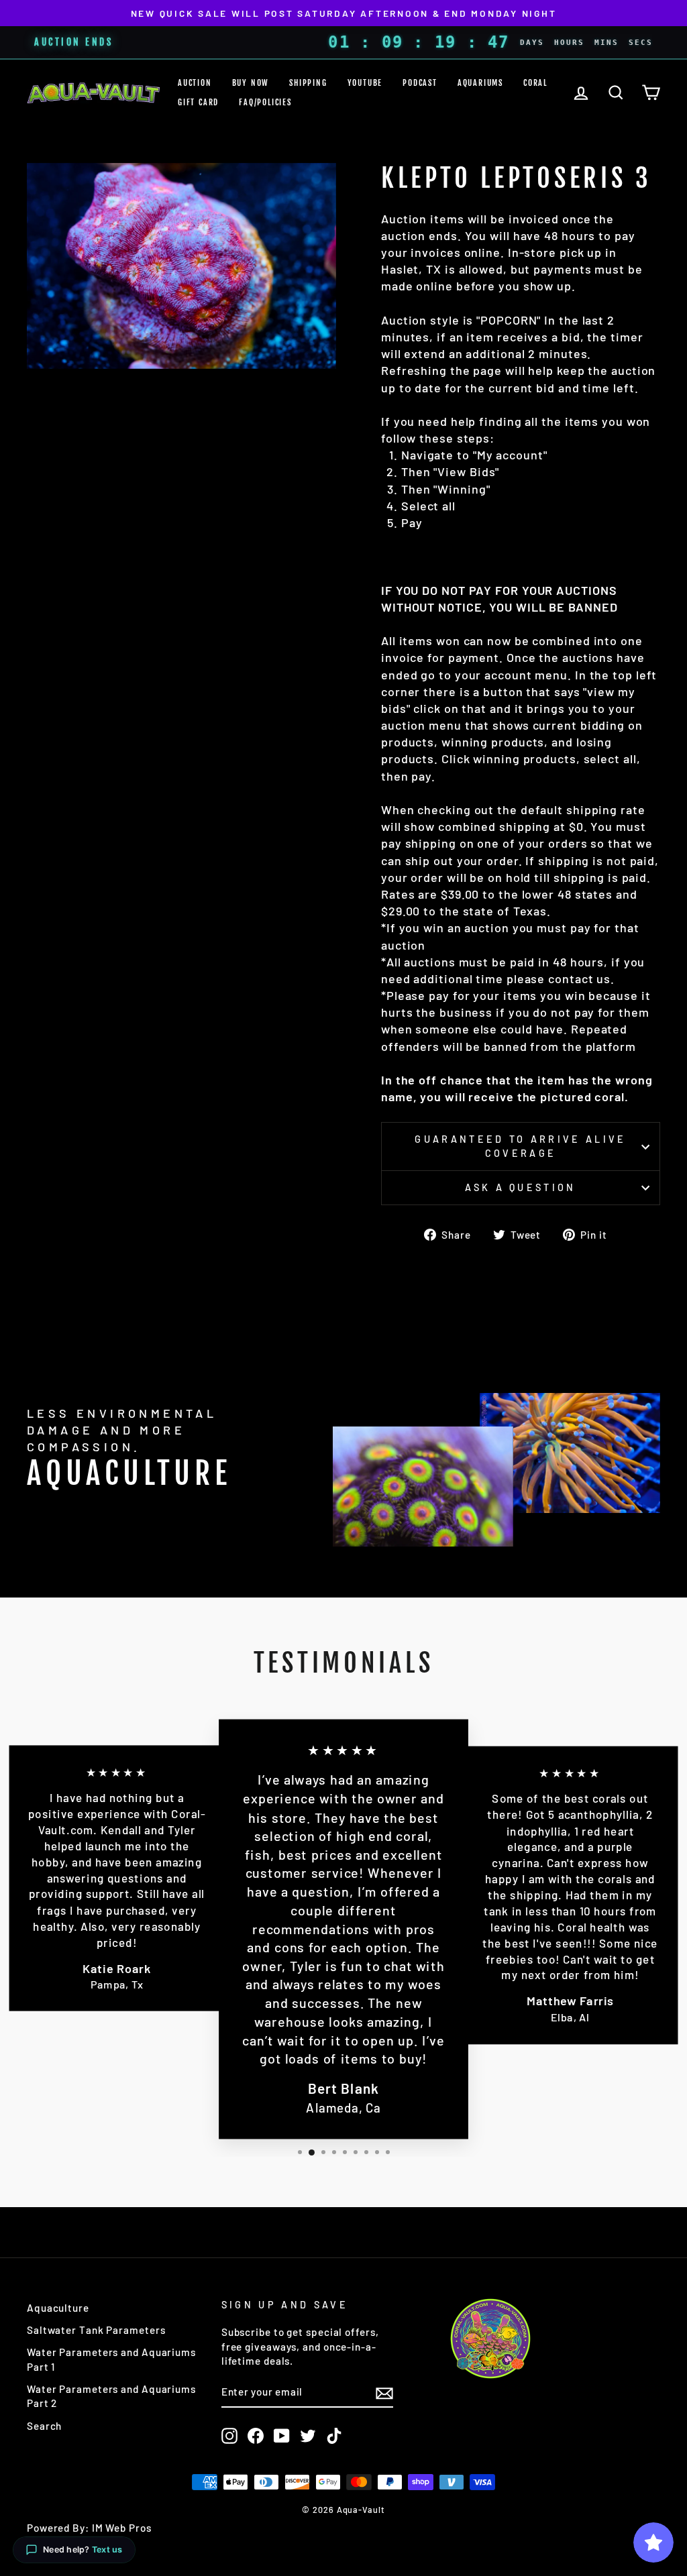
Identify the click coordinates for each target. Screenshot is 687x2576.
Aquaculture (58, 2308)
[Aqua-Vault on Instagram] (229, 2436)
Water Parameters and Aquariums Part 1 (111, 2359)
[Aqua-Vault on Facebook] (256, 2436)
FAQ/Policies (265, 102)
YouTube (365, 83)
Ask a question (520, 1187)
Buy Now (251, 83)
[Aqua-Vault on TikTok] (334, 2436)
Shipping (308, 83)
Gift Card (198, 102)
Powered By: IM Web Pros (89, 2528)
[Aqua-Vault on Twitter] (308, 2436)
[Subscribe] (384, 2393)
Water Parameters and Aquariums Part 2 (111, 2396)
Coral (535, 83)
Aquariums (480, 83)
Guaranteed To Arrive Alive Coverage (520, 1146)
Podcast (420, 83)
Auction (195, 83)
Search (44, 2426)
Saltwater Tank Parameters (96, 2330)
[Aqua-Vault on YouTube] (282, 2436)
